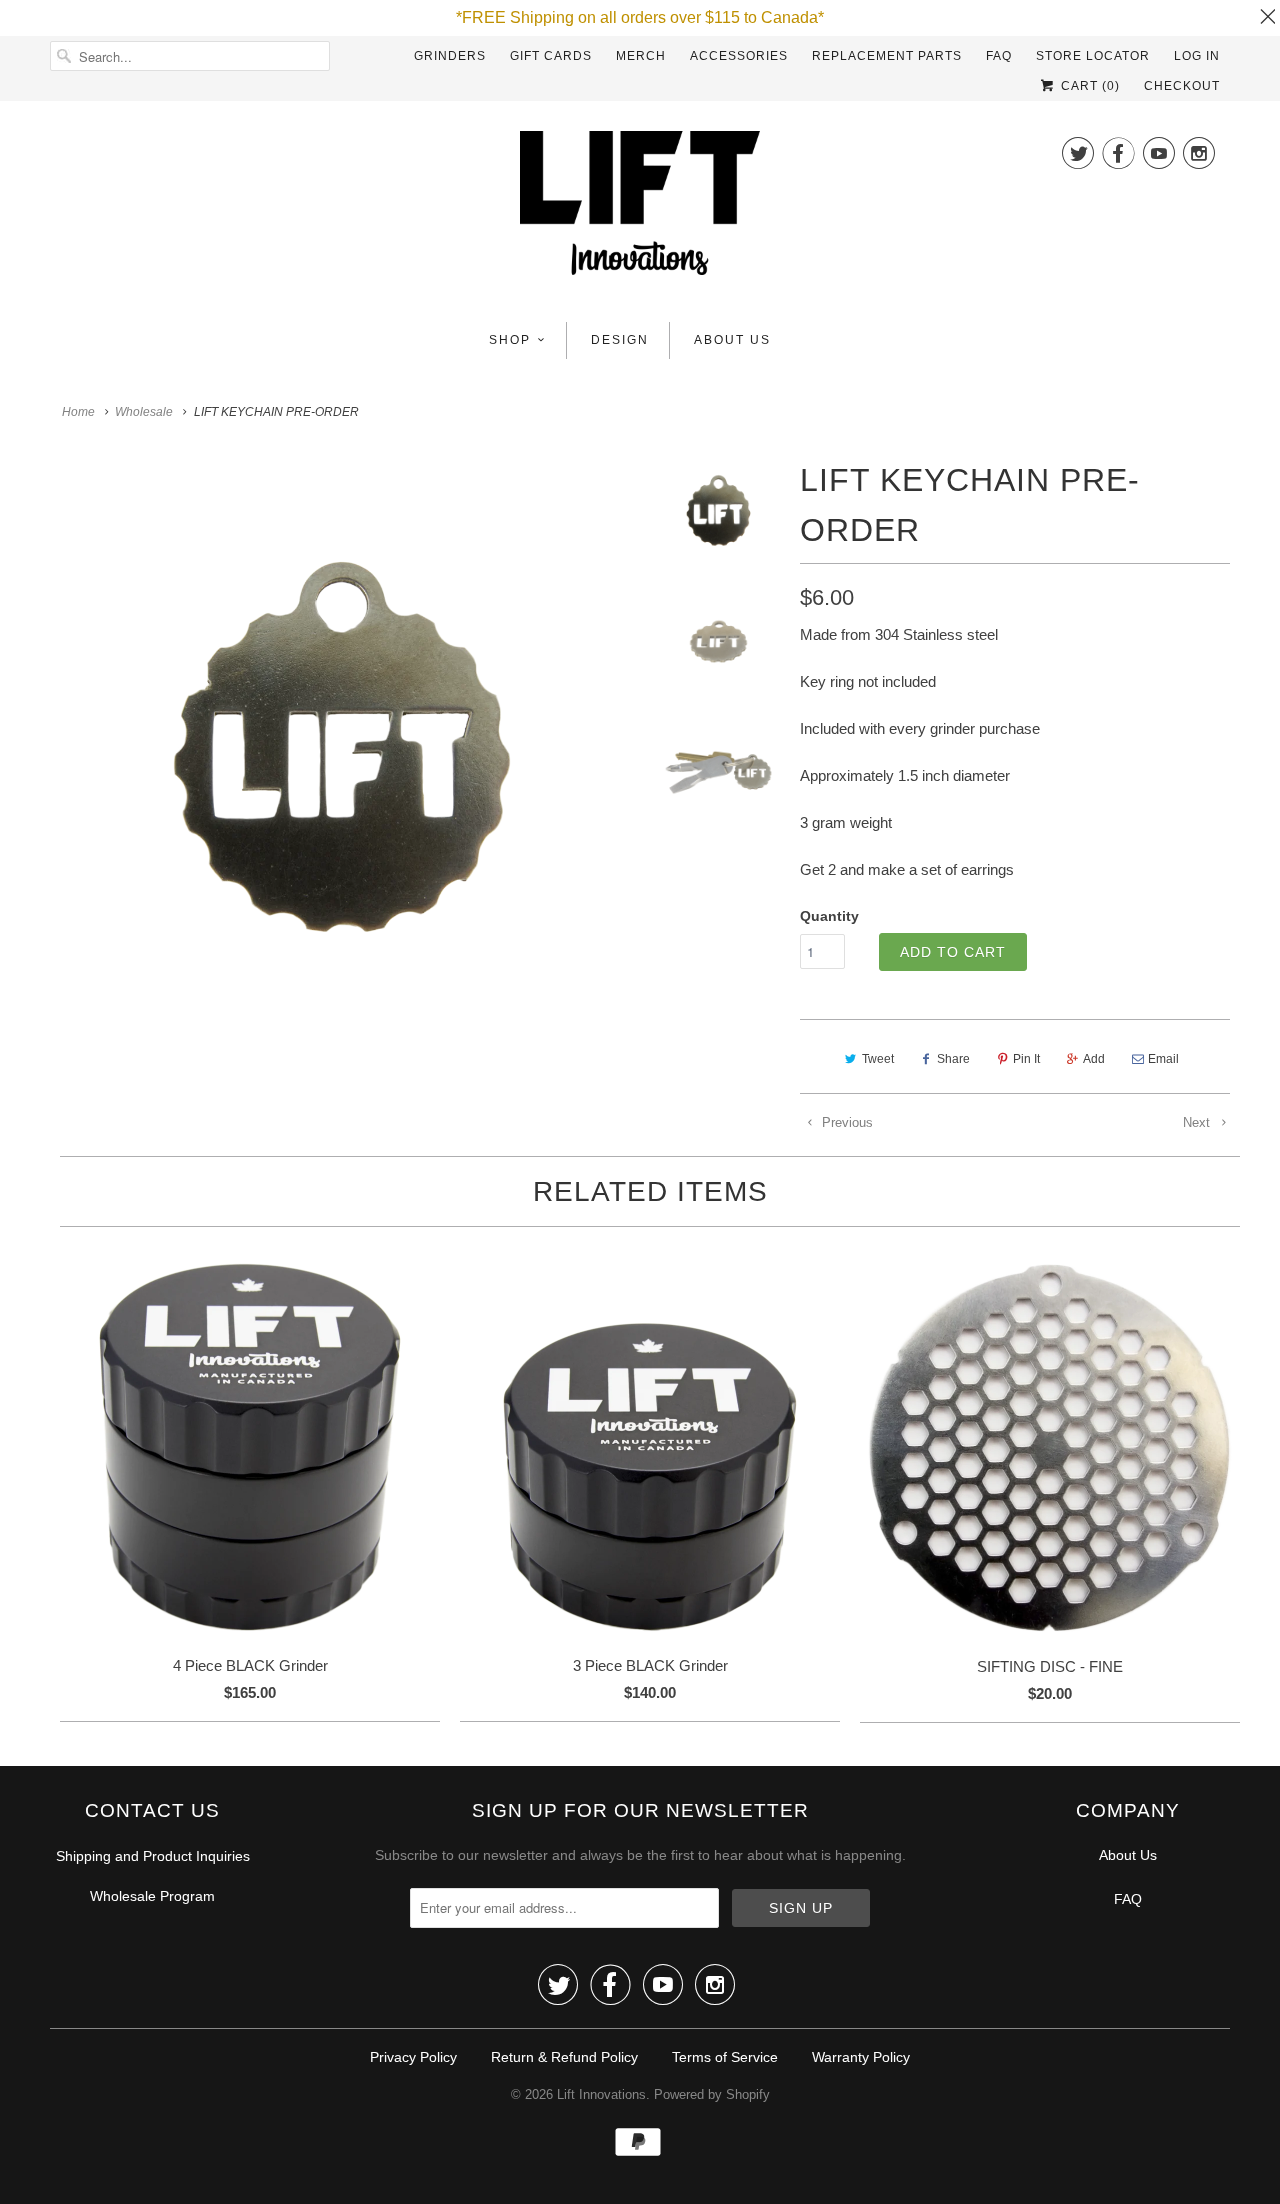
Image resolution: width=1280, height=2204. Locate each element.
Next (1198, 1122)
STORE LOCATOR (1093, 56)
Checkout (1182, 86)
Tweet (878, 1059)
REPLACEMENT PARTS (887, 56)
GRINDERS (450, 56)
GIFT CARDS (551, 56)
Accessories (739, 56)
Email (1163, 1059)
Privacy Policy (413, 2057)
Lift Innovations (601, 2094)
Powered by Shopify (712, 2094)
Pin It (1026, 1059)
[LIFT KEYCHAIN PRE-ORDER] (342, 747)
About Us (732, 340)
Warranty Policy (861, 2057)
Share (953, 1059)
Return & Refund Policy (564, 2057)
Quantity (829, 916)
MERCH (641, 56)
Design (620, 340)
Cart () (1088, 86)
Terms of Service (725, 2057)
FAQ (999, 56)
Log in (1197, 56)
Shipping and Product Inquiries (153, 1856)
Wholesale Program (152, 1896)
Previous (845, 1122)
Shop (510, 340)
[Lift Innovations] (640, 209)
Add (1094, 1059)
